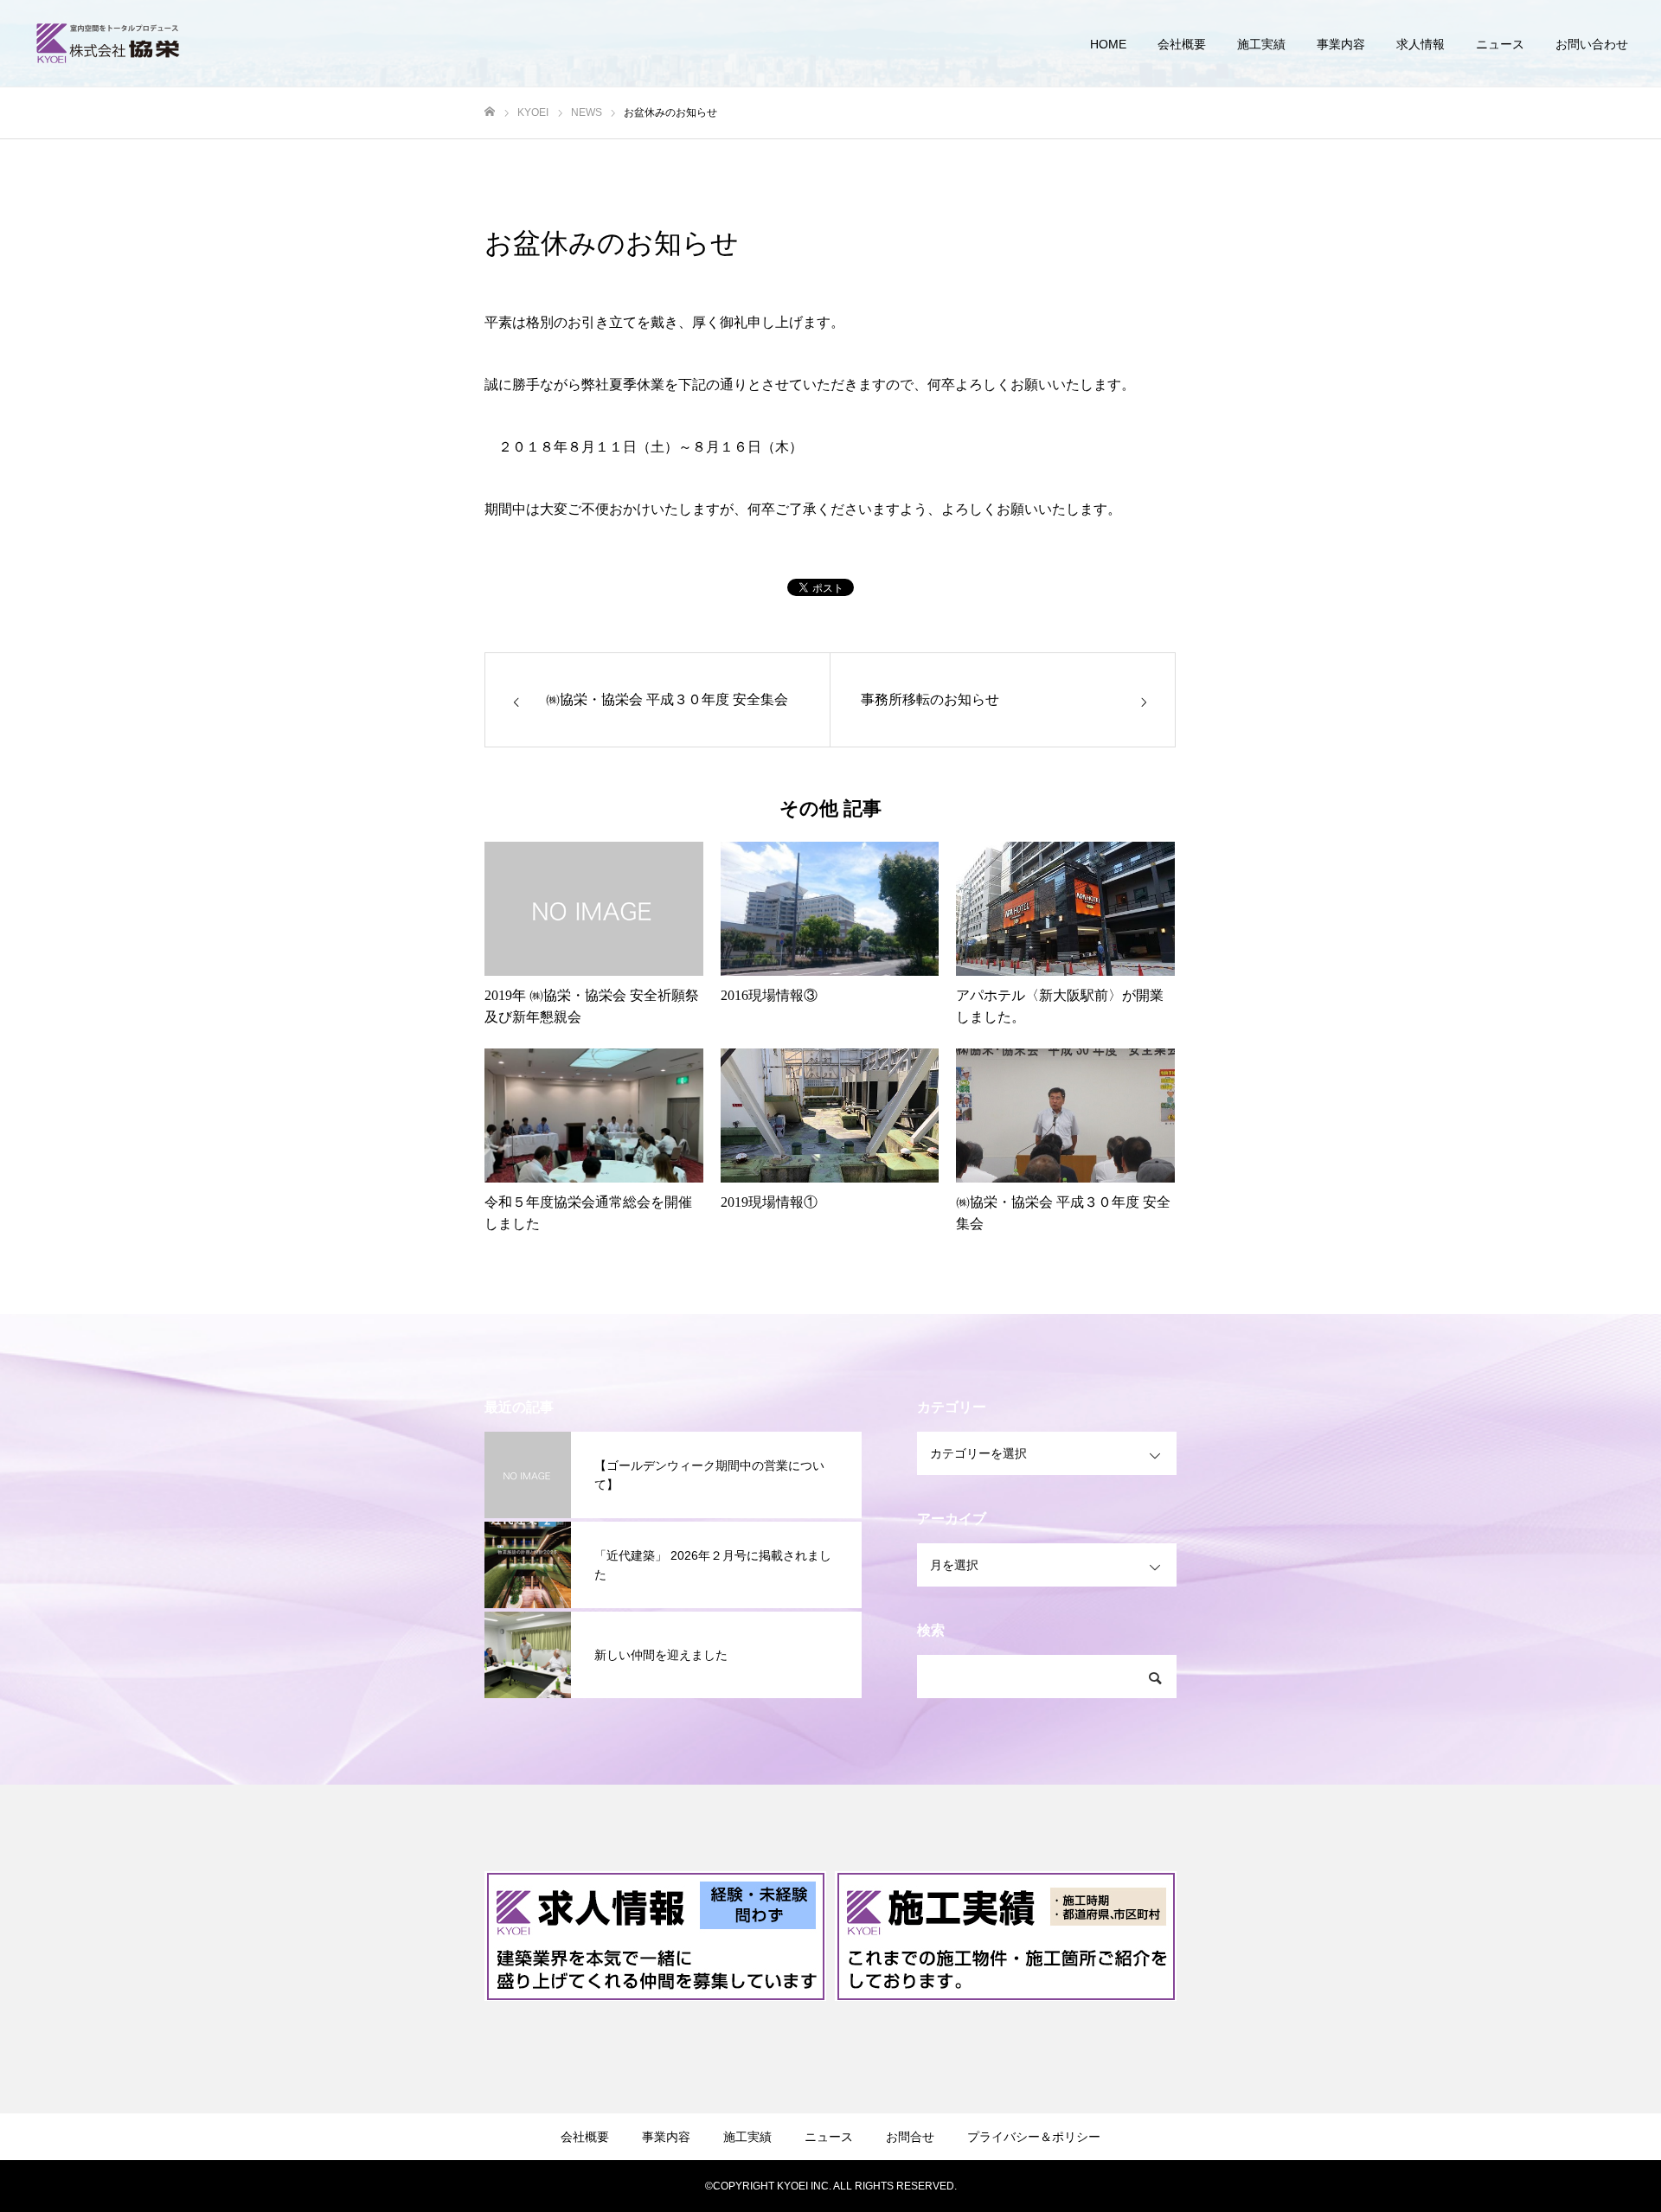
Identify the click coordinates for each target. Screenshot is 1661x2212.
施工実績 (1261, 44)
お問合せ (910, 2137)
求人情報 (1421, 44)
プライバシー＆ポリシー (1034, 2137)
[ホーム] (490, 112)
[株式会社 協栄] (108, 43)
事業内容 (1341, 44)
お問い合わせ (1592, 44)
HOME (1108, 44)
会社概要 (1182, 44)
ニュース (1500, 44)
